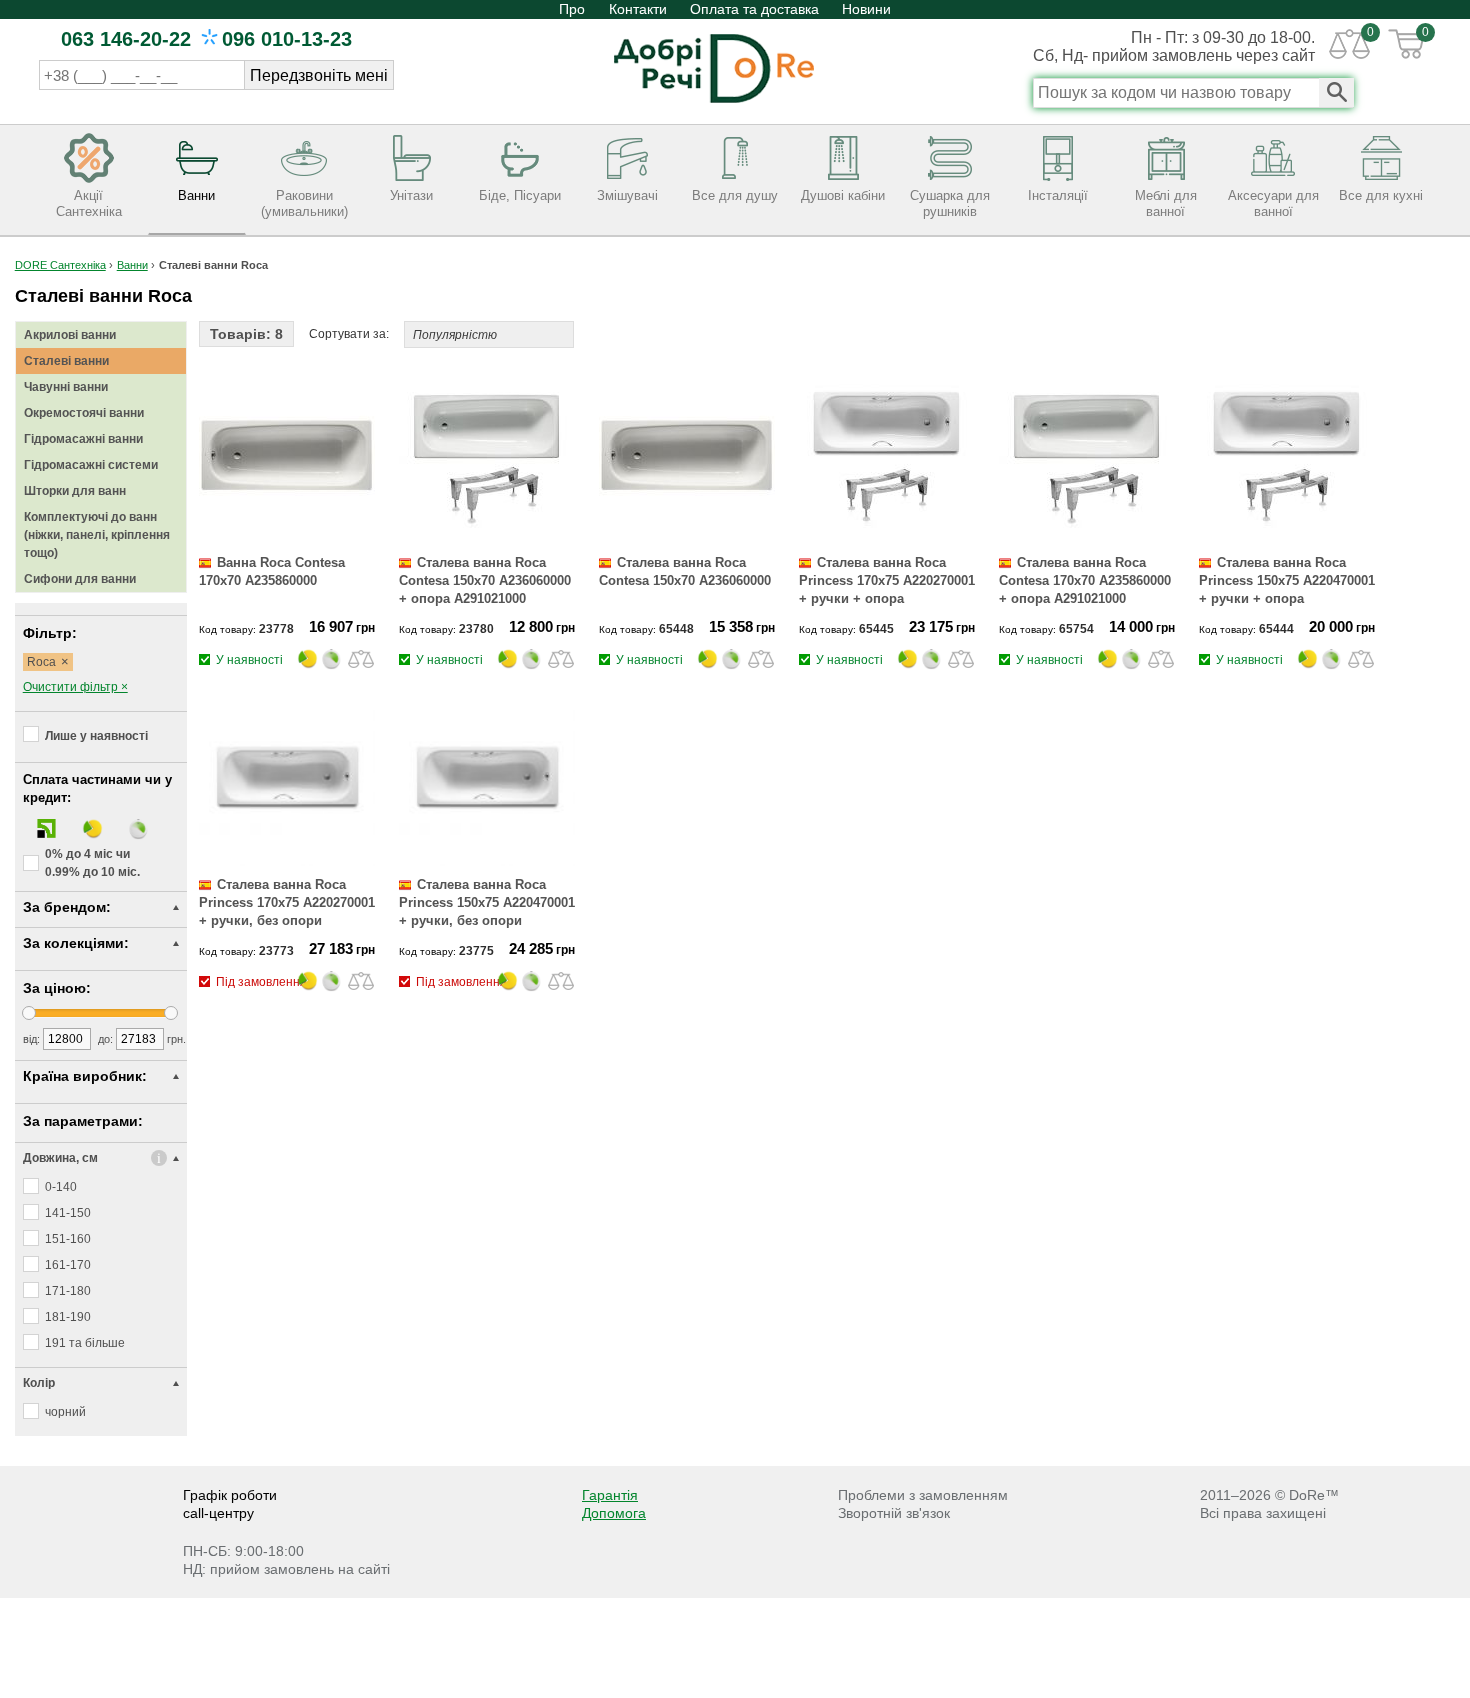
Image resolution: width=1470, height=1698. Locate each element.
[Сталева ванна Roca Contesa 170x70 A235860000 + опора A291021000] (1087, 540)
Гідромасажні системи (91, 465)
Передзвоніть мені (319, 75)
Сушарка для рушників (950, 203)
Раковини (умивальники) (304, 203)
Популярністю (455, 335)
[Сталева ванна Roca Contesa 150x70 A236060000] (687, 540)
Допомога (614, 1513)
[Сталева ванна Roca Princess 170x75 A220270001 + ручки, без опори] (287, 862)
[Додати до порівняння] (361, 658)
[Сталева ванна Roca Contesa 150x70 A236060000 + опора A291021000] (487, 540)
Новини (866, 9)
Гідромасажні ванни (83, 439)
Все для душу (735, 195)
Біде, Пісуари (520, 195)
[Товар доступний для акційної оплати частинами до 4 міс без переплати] (309, 668)
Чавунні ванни (66, 387)
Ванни (196, 195)
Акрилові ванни (70, 335)
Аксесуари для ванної (1273, 203)
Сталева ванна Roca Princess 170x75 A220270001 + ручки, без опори (287, 902)
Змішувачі (627, 195)
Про (574, 9)
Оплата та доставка (754, 9)
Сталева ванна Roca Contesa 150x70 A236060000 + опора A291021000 (485, 580)
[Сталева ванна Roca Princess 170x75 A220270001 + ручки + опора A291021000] (887, 540)
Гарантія (610, 1495)
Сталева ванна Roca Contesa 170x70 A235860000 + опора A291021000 (1085, 580)
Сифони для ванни (80, 579)
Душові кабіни (843, 195)
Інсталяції (1058, 195)
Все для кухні (1381, 195)
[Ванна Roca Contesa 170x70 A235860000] (287, 540)
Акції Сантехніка (89, 203)
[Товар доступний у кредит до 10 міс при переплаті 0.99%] (333, 668)
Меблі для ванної (1166, 203)
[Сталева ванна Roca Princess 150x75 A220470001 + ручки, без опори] (487, 862)
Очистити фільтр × (75, 687)
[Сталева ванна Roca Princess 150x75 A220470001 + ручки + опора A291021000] (1287, 540)
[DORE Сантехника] (714, 105)
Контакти (638, 9)
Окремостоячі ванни (84, 413)
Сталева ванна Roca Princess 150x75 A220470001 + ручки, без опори (487, 902)
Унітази (411, 195)
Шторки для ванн (75, 491)
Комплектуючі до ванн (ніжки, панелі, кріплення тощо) (97, 535)
